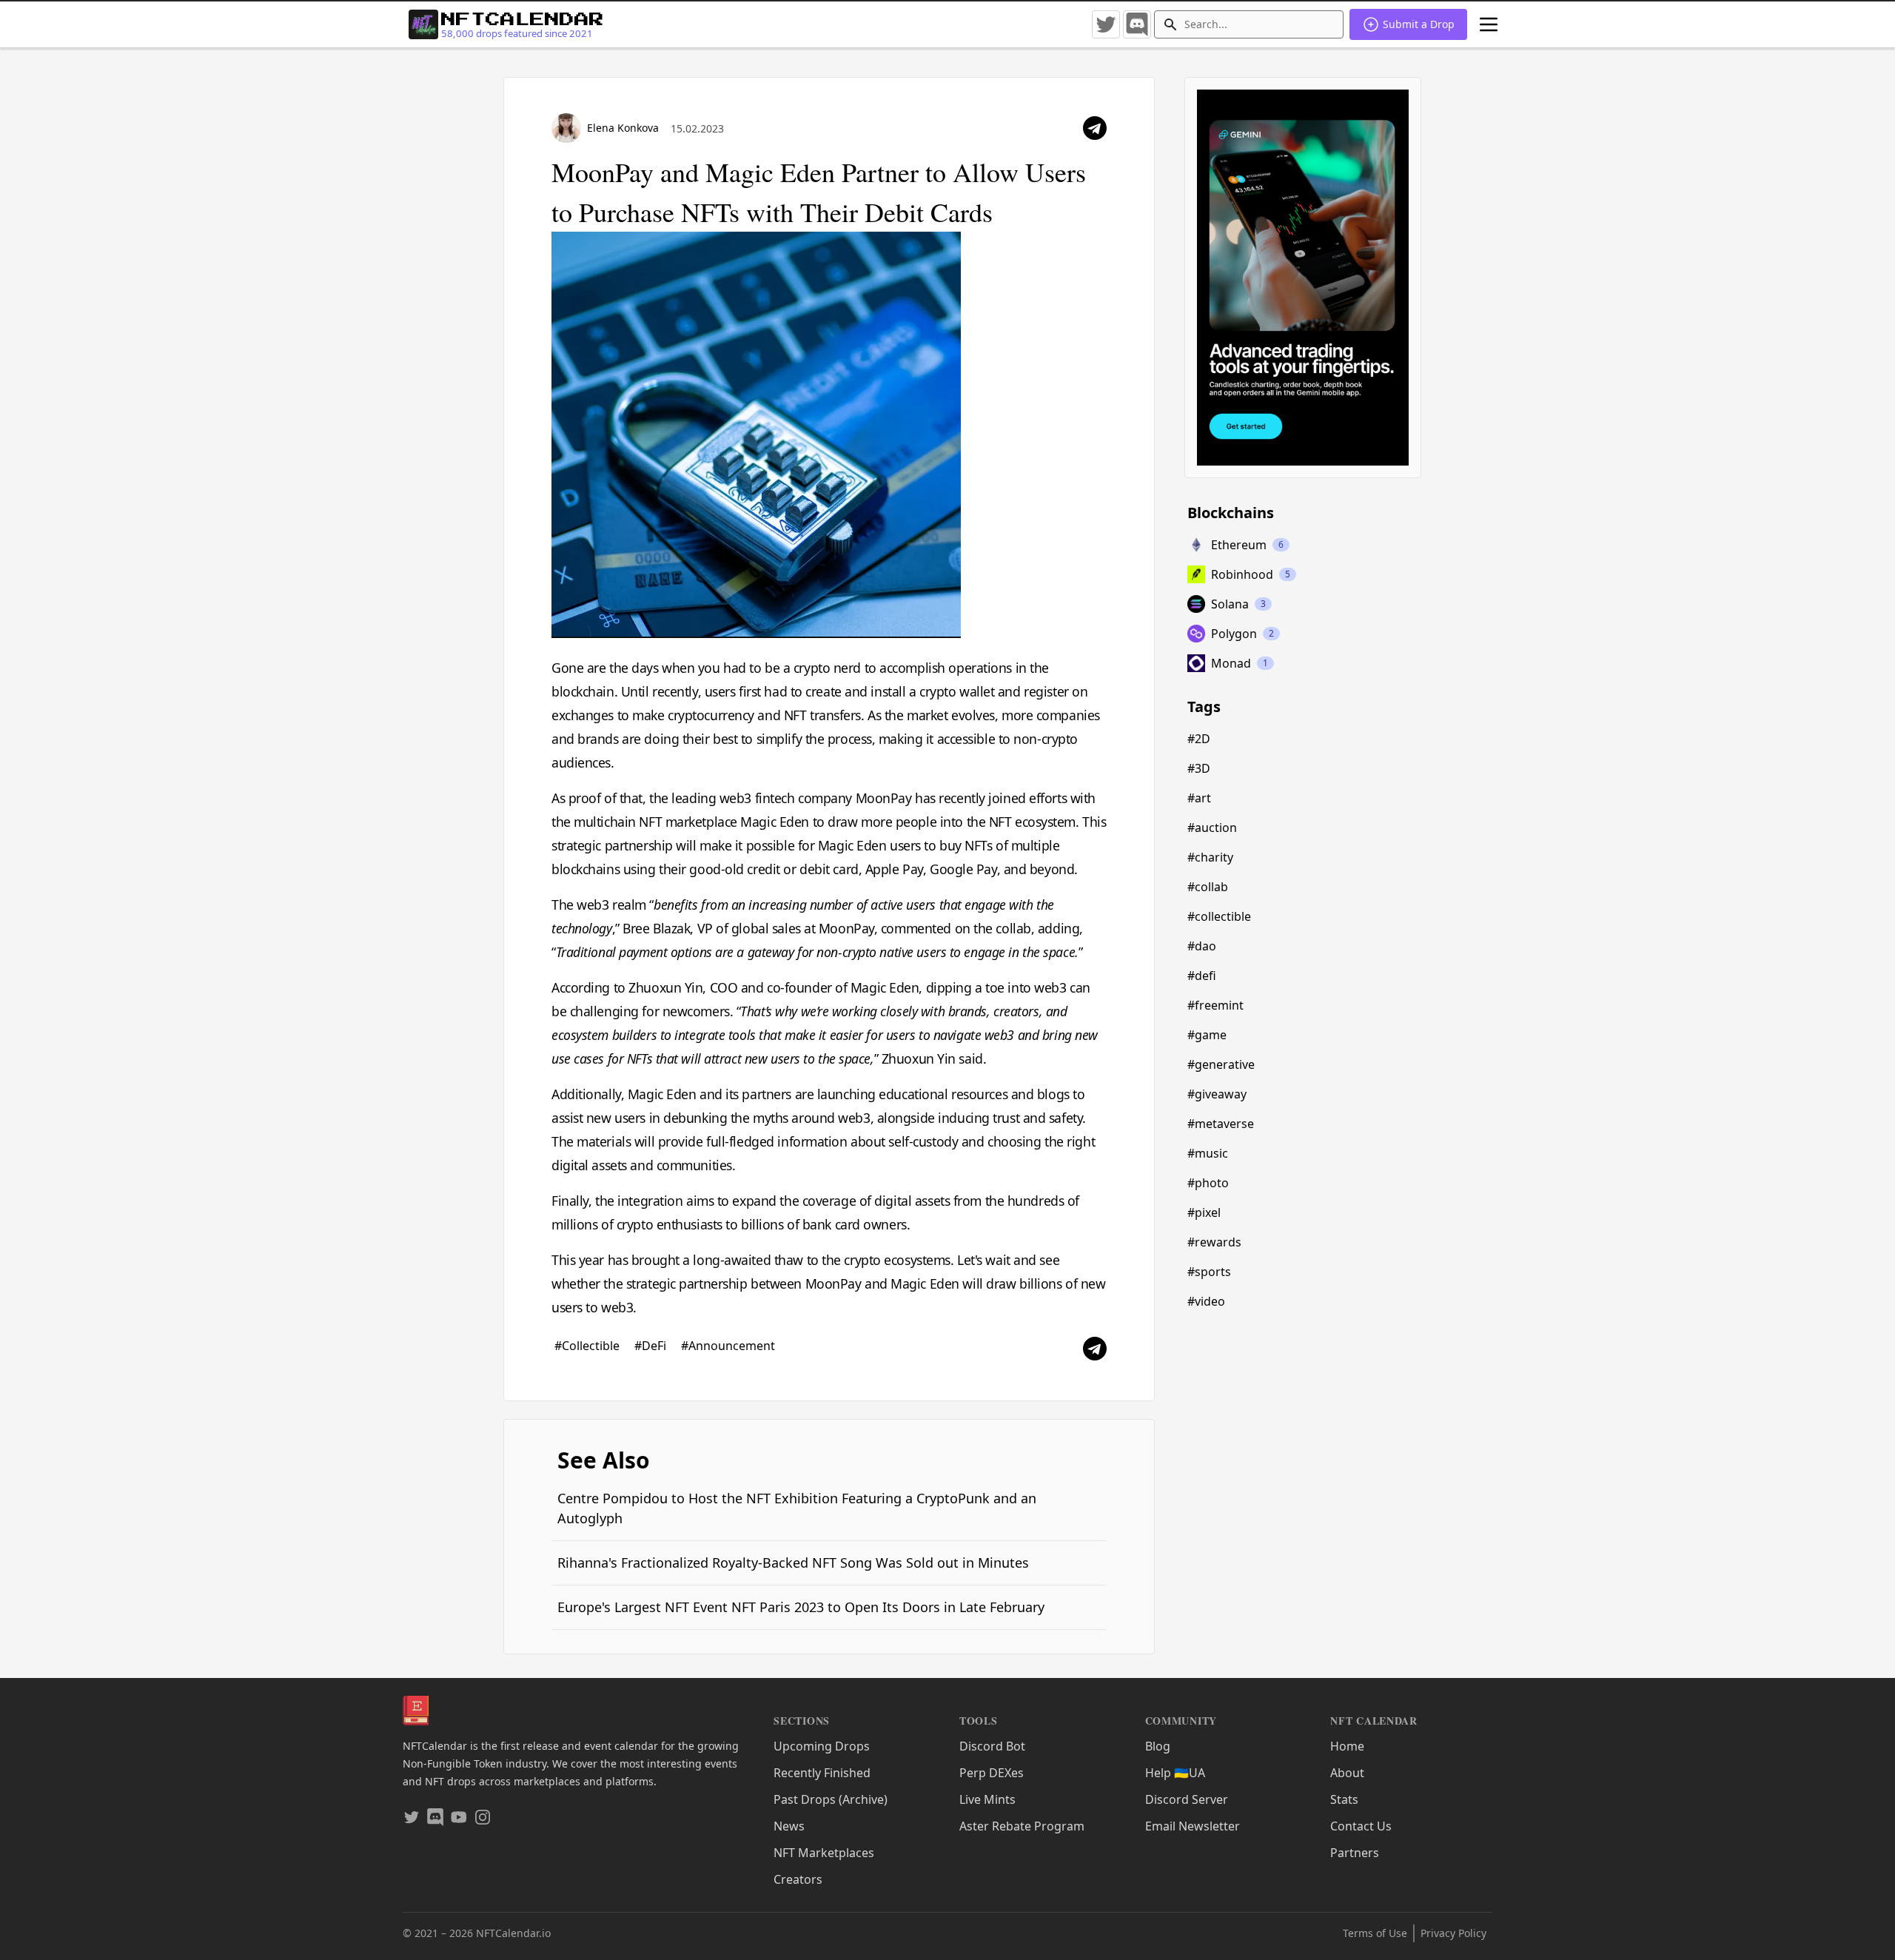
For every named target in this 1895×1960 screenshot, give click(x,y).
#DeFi (652, 1346)
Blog (1158, 1746)
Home (1347, 1746)
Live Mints (987, 1799)
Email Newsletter (1193, 1826)
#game (1207, 1035)
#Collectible (588, 1346)
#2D (1199, 739)
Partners (1355, 1853)
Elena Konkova (623, 128)
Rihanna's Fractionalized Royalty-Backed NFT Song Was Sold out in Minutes (793, 1563)
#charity (1210, 857)
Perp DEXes (992, 1773)
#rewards (1214, 1242)
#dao (1202, 946)
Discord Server (1187, 1799)
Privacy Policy (1453, 1933)
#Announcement (728, 1346)
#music (1208, 1153)
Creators (798, 1879)
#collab (1208, 887)
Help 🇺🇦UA (1175, 1773)
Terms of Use (1375, 1933)
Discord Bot (992, 1746)
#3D (1199, 768)
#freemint (1215, 1005)
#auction (1212, 828)
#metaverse (1221, 1124)
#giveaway (1217, 1094)
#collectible (1219, 916)
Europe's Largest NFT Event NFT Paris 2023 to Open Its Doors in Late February (801, 1607)
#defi (1202, 976)
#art (1199, 798)
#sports (1209, 1272)
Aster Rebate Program (1022, 1826)
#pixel (1204, 1212)
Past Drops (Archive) (831, 1799)
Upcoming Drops (822, 1746)
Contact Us (1361, 1826)
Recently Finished (822, 1773)
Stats (1344, 1799)
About (1347, 1773)
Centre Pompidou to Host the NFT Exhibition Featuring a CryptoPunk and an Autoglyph (797, 1508)
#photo (1208, 1183)
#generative (1221, 1064)
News (789, 1826)
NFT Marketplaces (824, 1853)
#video (1206, 1301)
